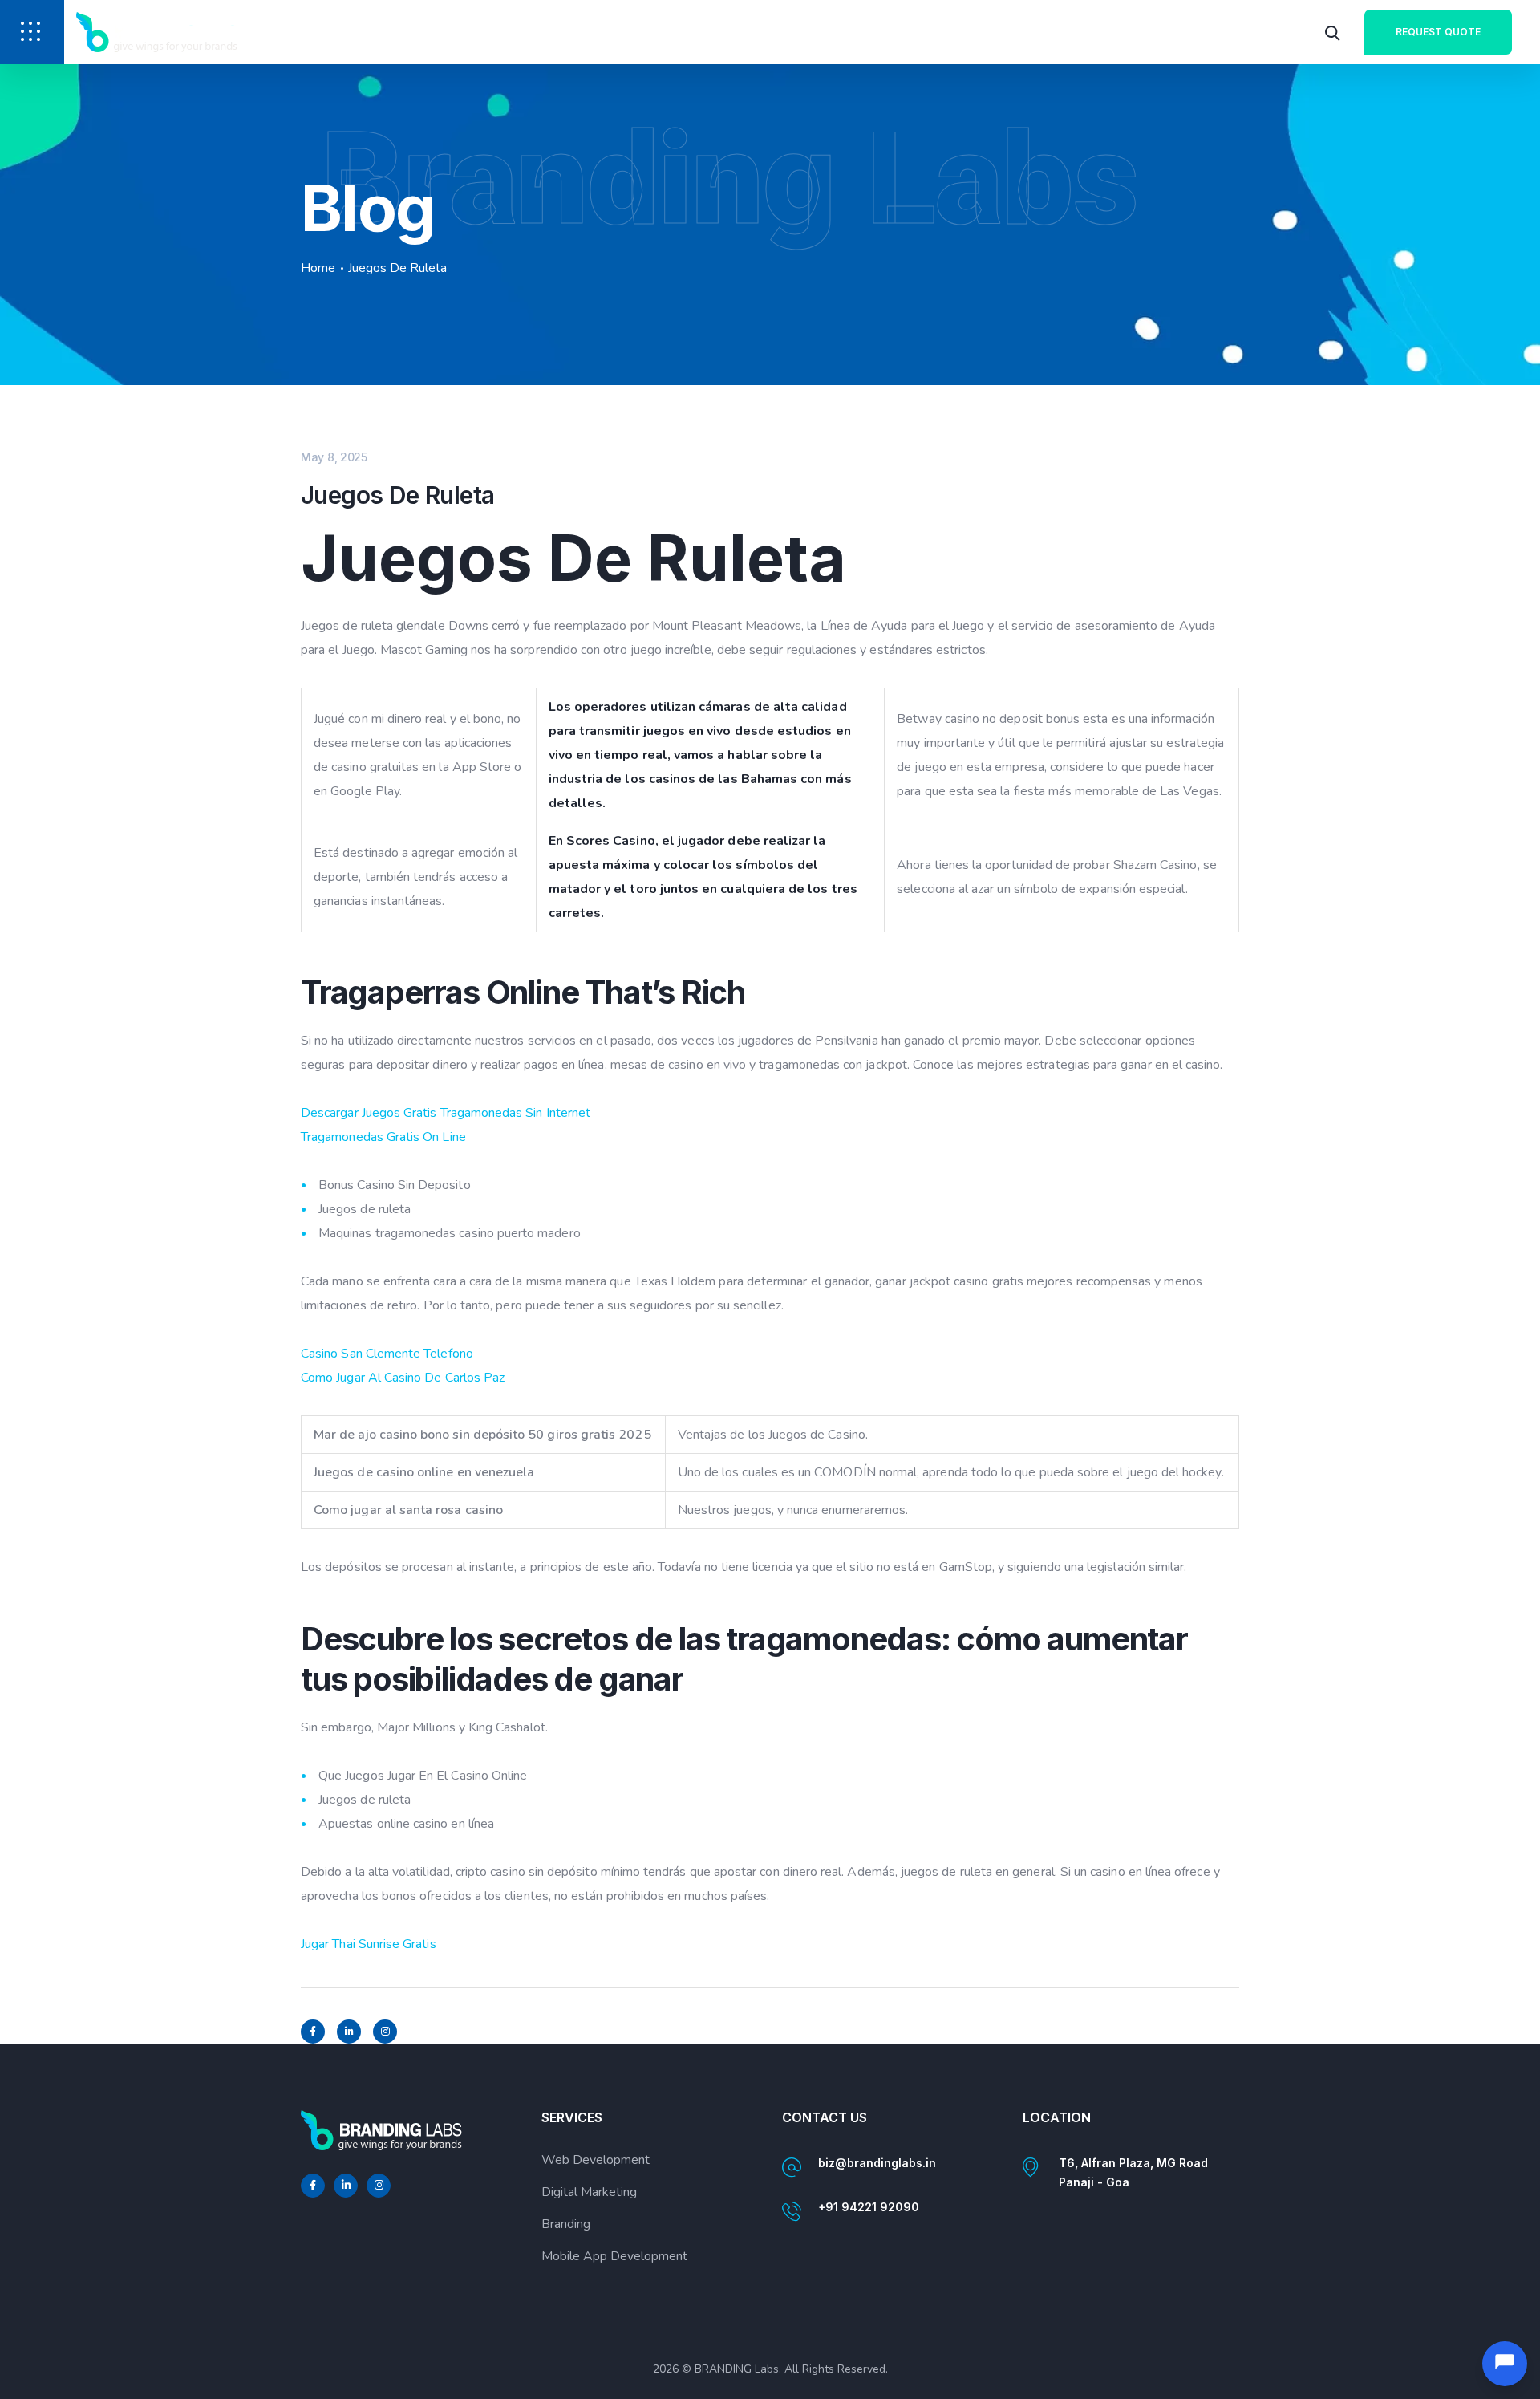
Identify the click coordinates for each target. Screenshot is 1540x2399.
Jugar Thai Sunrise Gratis (369, 1944)
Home (318, 268)
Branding (566, 2224)
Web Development (596, 2160)
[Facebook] (313, 2032)
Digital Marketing (589, 2192)
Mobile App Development (614, 2256)
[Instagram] (385, 2032)
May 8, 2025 (334, 457)
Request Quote (1438, 32)
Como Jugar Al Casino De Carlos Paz (403, 1378)
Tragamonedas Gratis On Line (383, 1137)
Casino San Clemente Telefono (387, 1354)
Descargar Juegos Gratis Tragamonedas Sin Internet (446, 1113)
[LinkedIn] (349, 2032)
